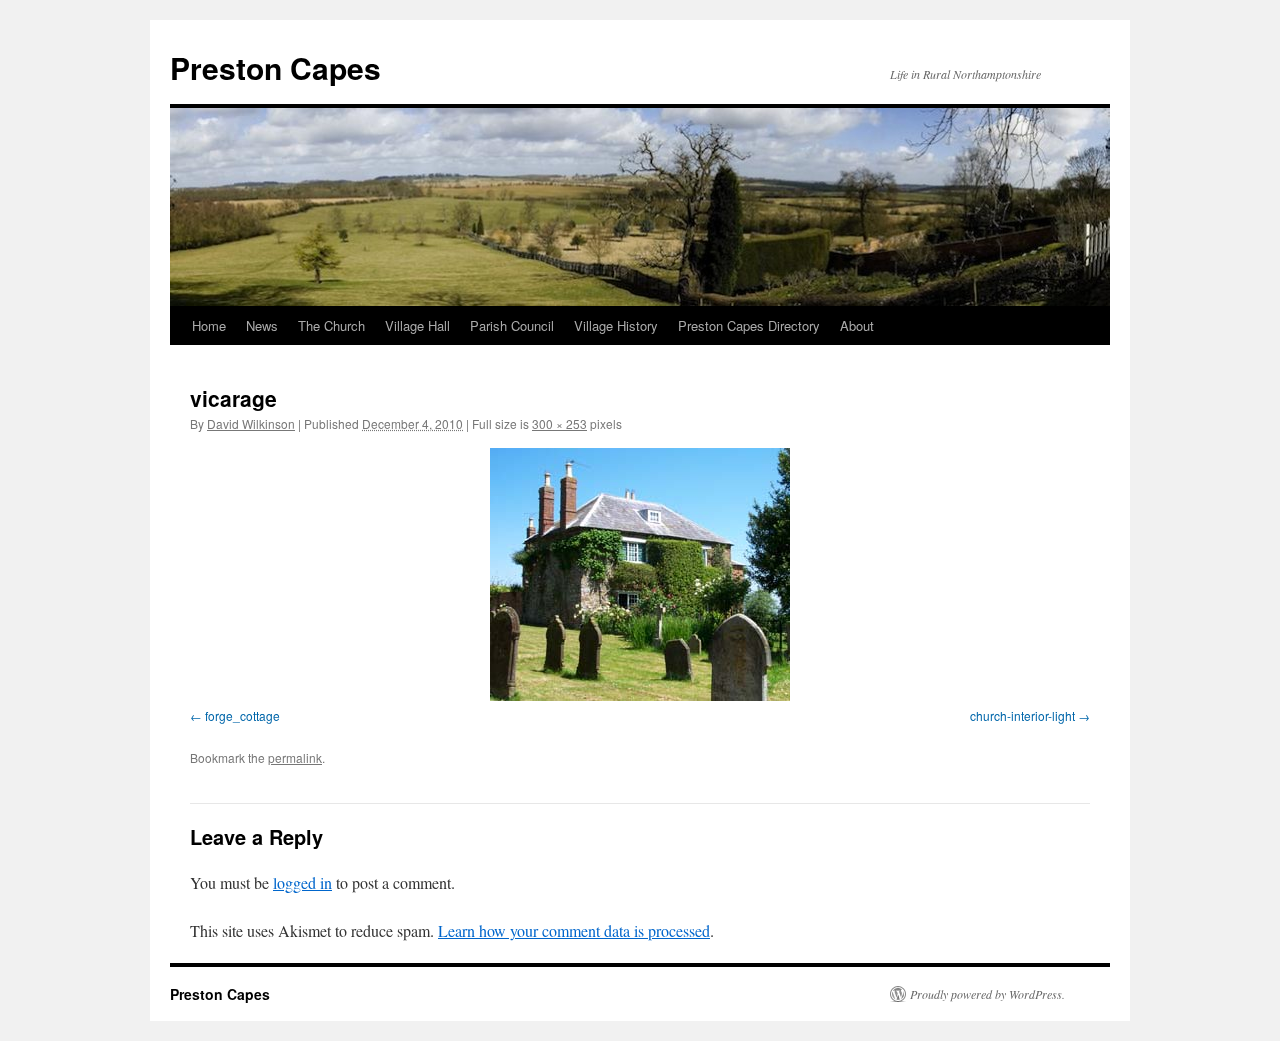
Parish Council (512, 325)
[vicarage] (640, 574)
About (857, 325)
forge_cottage (242, 715)
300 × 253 (559, 423)
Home (209, 325)
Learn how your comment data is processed (574, 930)
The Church (331, 325)
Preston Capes (275, 67)
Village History (616, 325)
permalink (295, 757)
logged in (302, 882)
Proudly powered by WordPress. (987, 994)
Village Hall (417, 325)
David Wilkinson (251, 423)
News (262, 325)
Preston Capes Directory (749, 325)
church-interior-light (1022, 715)
